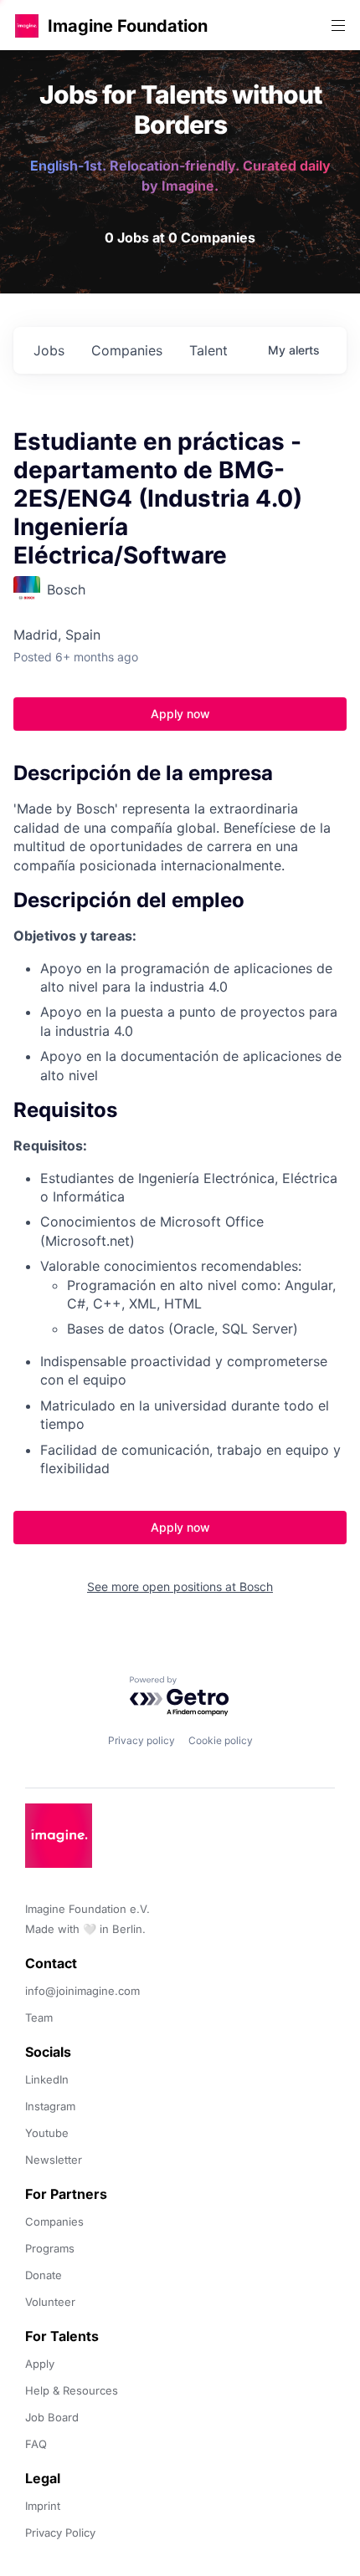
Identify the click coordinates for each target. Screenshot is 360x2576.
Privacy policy (141, 1740)
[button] (27, 26)
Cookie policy (221, 1740)
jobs (49, 350)
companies (127, 350)
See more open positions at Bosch (180, 1586)
